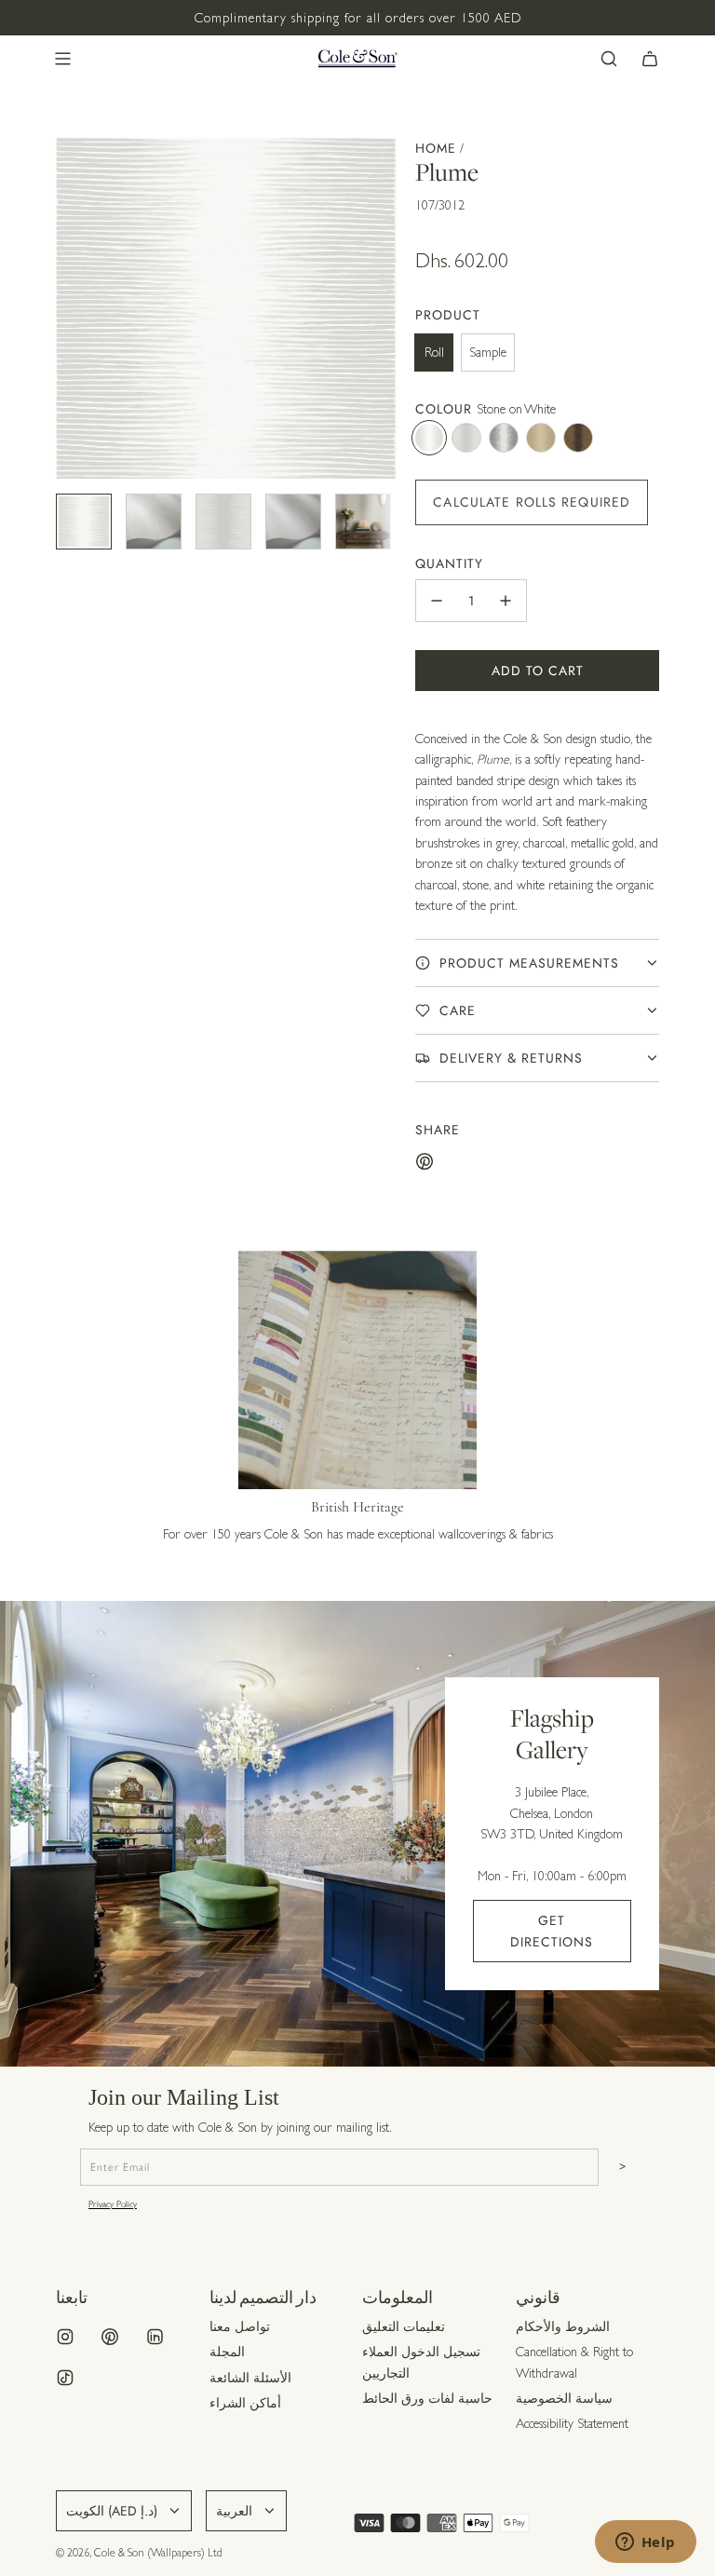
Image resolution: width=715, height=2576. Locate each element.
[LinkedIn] (155, 2337)
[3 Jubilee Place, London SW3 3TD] (357, 1834)
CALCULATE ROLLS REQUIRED (532, 502)
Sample (488, 352)
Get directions (552, 1931)
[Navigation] (62, 59)
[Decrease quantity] (437, 601)
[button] (71, 308)
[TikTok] (65, 2378)
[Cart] (650, 59)
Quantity (449, 563)
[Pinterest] (110, 2337)
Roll (434, 352)
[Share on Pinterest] (425, 1164)
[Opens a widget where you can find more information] (645, 2543)
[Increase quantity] (506, 601)
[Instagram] (65, 2337)
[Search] (609, 59)
